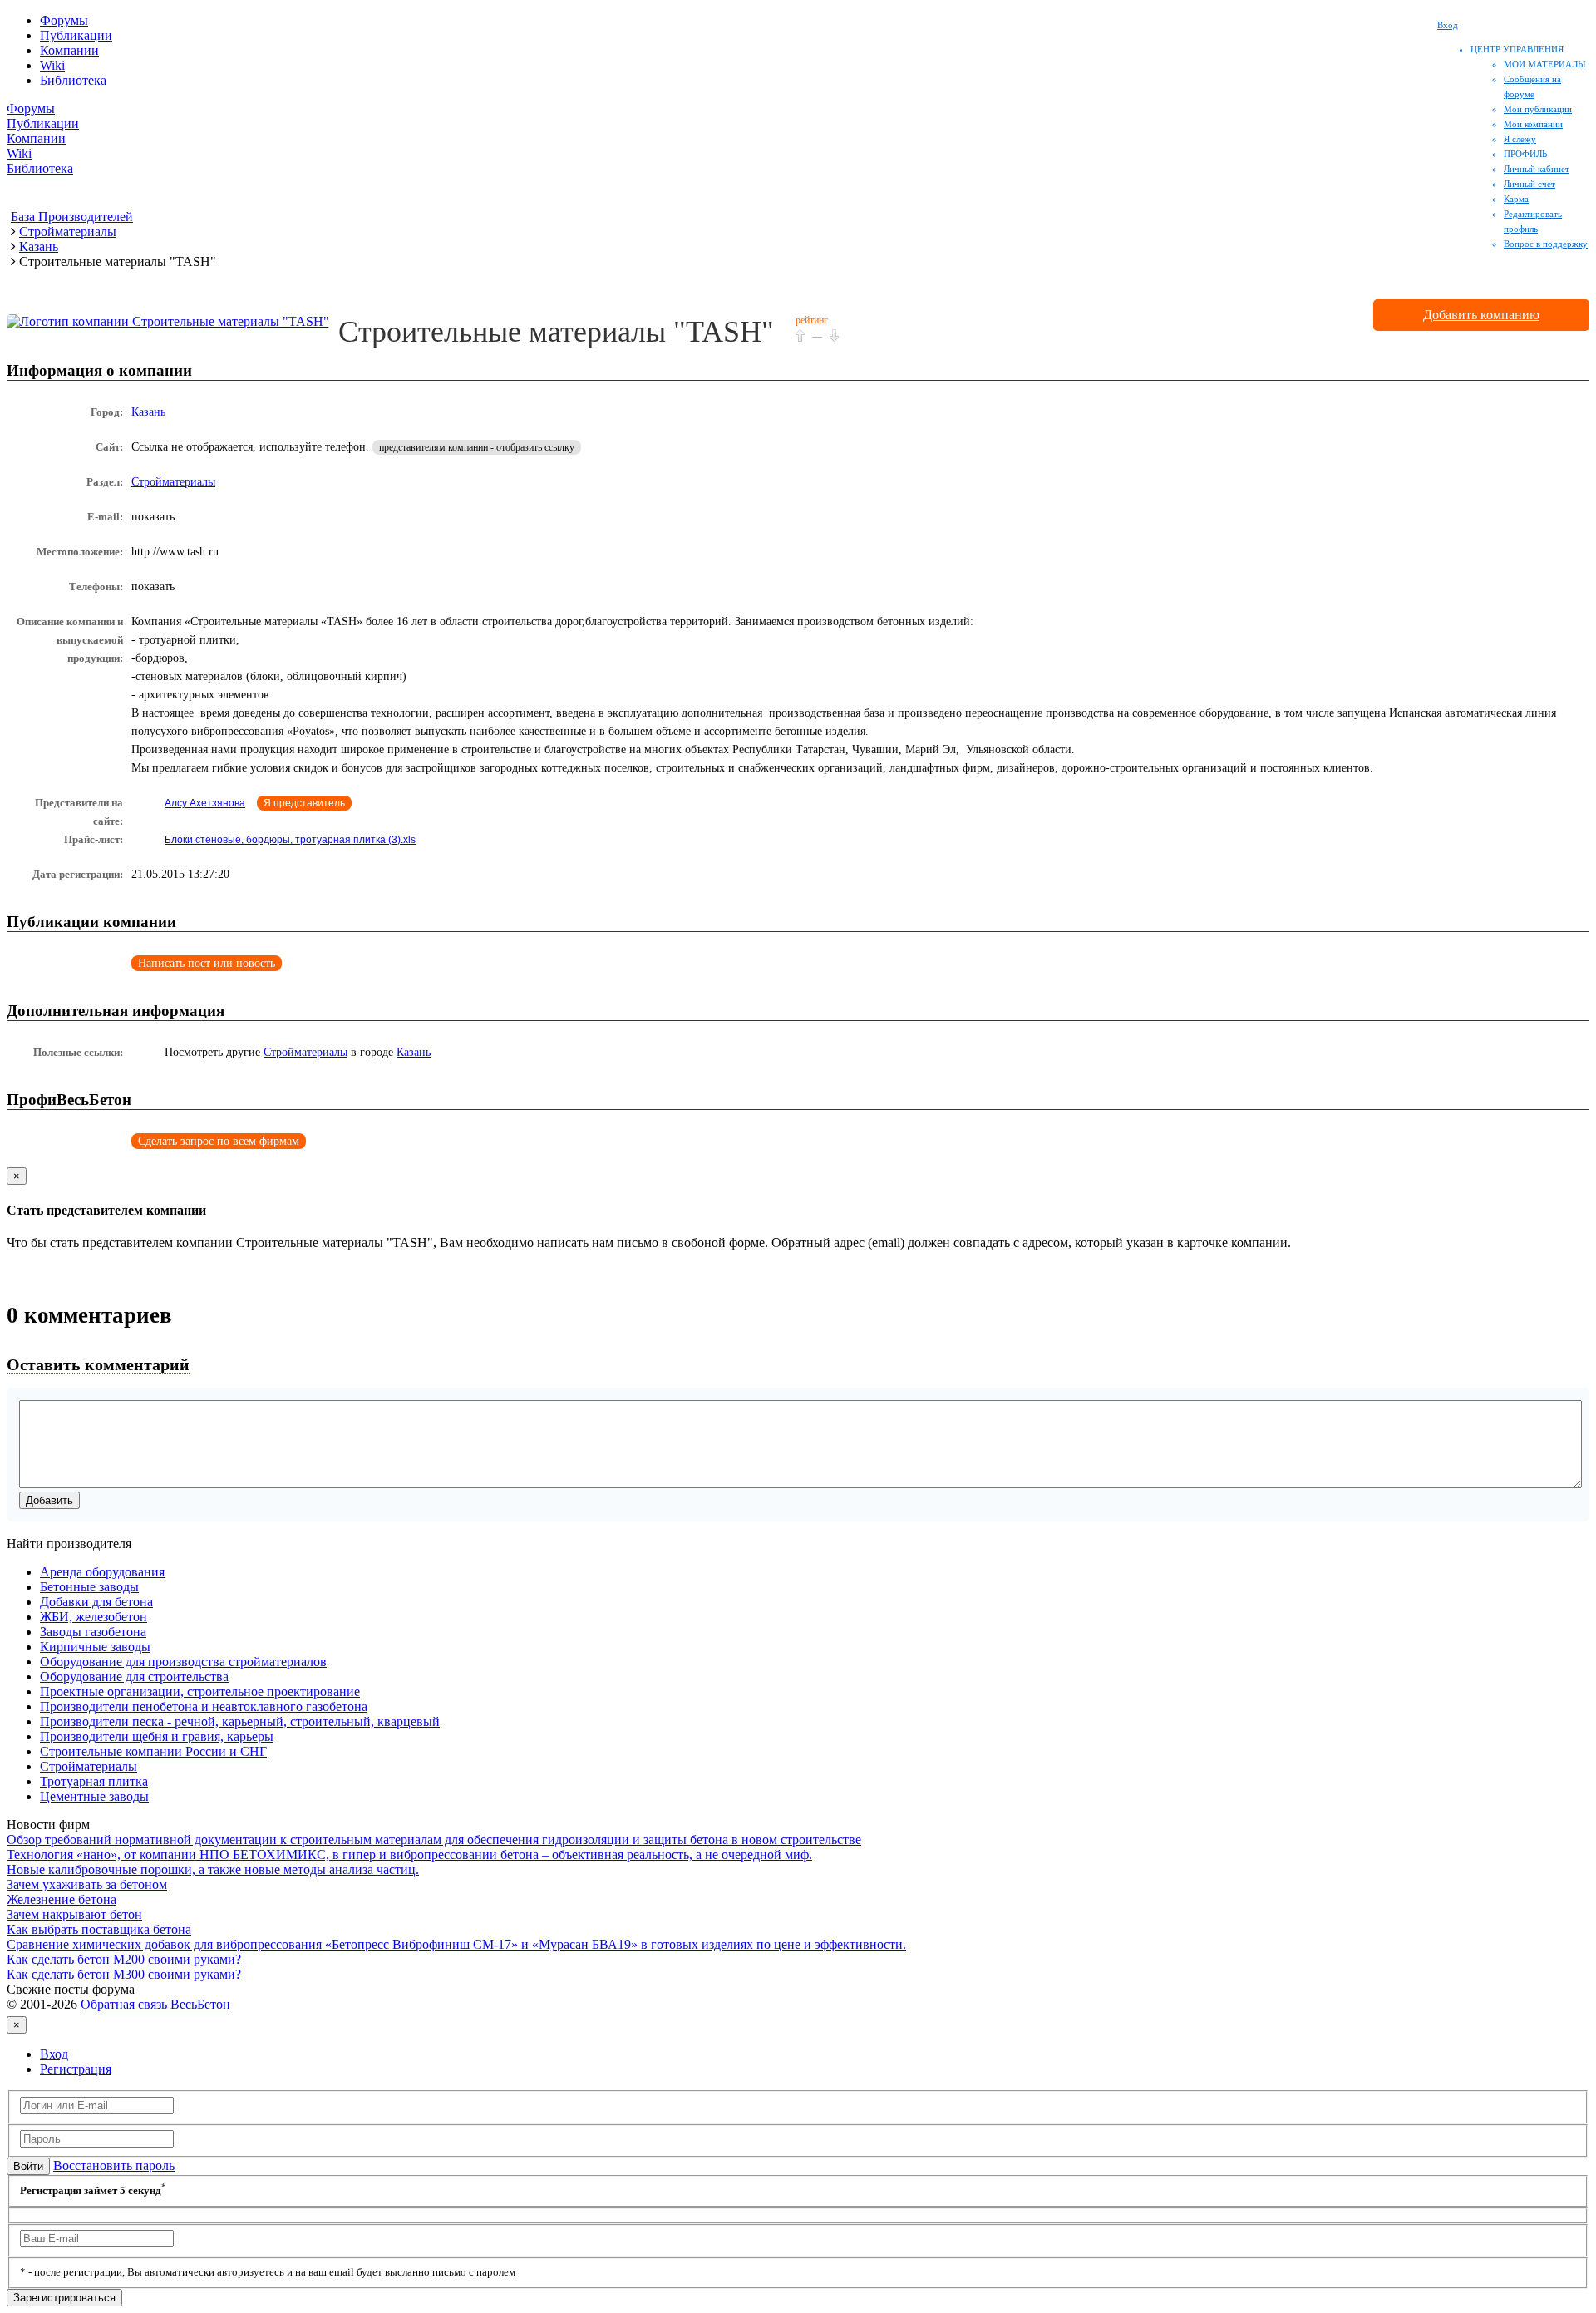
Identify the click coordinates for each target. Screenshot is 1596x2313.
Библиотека (73, 80)
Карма (1516, 199)
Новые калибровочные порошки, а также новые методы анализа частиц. (213, 1869)
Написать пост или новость (207, 963)
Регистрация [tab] (76, 2069)
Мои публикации (1538, 109)
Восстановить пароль (114, 2165)
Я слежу (1520, 139)
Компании (69, 50)
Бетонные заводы (89, 1587)
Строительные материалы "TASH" (556, 332)
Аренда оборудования (102, 1572)
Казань (148, 412)
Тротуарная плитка (94, 1781)
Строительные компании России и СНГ (153, 1751)
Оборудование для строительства (134, 1677)
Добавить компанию (1481, 315)
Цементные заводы (94, 1796)
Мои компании (1533, 124)
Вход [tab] (54, 2054)
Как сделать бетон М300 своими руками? (124, 1974)
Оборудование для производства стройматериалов (183, 1662)
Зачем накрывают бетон (74, 1914)
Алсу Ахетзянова (205, 803)
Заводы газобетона (93, 1632)
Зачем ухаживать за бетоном (87, 1884)
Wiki (52, 65)
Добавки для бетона (96, 1602)
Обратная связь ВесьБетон (155, 2004)
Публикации (76, 35)
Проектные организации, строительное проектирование (200, 1692)
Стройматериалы (173, 482)
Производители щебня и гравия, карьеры (157, 1736)
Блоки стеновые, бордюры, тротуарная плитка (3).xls (290, 840)
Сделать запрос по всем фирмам (219, 1141)
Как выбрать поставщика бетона (99, 1929)
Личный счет (1529, 184)
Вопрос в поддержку (1546, 244)
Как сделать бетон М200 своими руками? (124, 1959)
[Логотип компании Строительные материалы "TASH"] (168, 321)
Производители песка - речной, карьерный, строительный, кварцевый (240, 1721)
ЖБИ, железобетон (94, 1617)
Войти (28, 2166)
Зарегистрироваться (64, 2298)
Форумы (64, 20)
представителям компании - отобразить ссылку (477, 447)
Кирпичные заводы (95, 1647)
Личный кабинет (1537, 169)
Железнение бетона (62, 1899)
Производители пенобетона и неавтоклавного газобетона (204, 1706)
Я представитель (304, 803)
